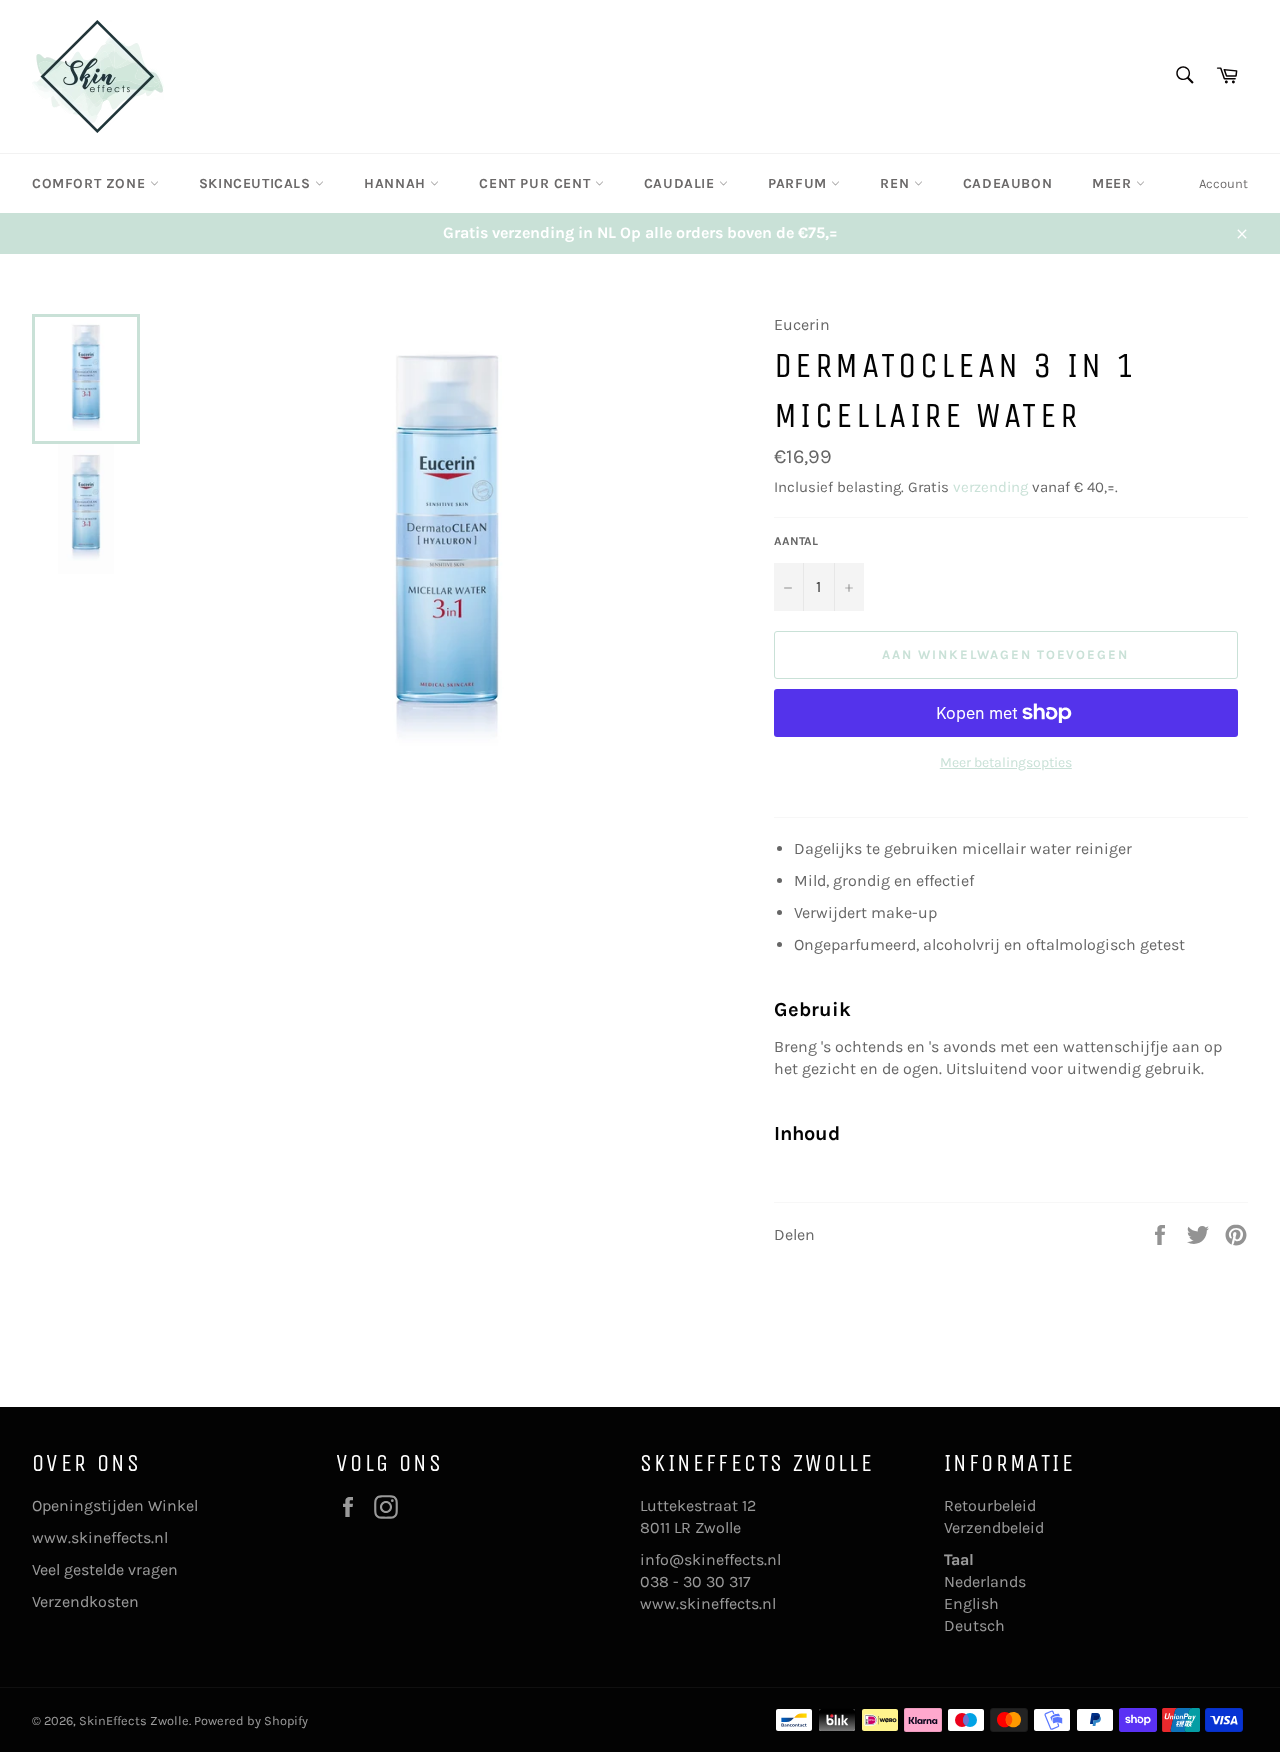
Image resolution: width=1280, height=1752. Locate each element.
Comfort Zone (91, 183)
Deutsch (974, 1625)
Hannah (397, 183)
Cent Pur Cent (536, 183)
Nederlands (985, 1581)
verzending (990, 487)
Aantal (796, 541)
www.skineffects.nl (100, 1537)
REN (896, 183)
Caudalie (681, 183)
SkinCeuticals (257, 183)
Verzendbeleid (994, 1527)
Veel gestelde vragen (105, 1569)
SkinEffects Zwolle (134, 1720)
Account (1223, 183)
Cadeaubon (1007, 183)
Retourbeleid (990, 1505)
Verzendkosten (85, 1601)
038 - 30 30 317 (695, 1581)
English (971, 1603)
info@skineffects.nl (710, 1559)
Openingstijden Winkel (115, 1505)
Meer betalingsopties (1006, 762)
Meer (1114, 183)
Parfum (799, 183)
